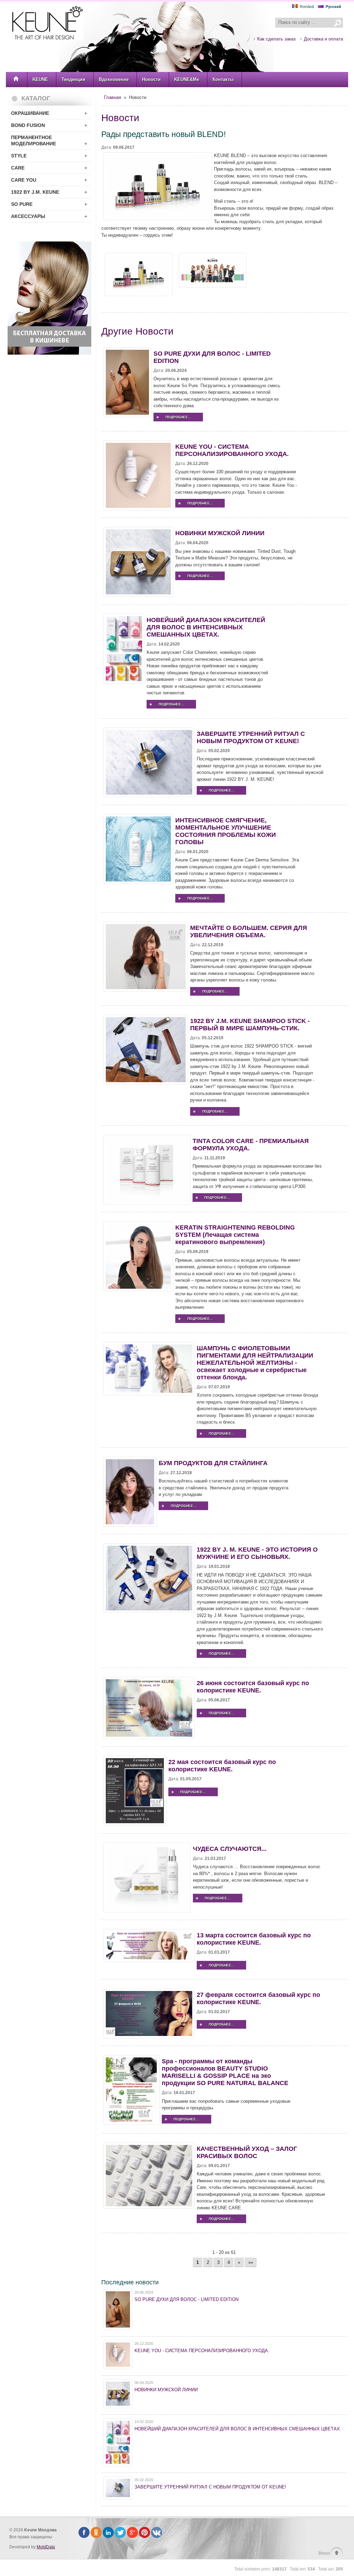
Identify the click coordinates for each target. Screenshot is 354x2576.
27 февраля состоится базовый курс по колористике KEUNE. (258, 1998)
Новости (151, 79)
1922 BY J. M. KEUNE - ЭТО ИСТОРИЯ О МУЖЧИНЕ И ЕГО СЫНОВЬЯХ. (257, 1553)
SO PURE (49, 204)
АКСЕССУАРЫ (49, 216)
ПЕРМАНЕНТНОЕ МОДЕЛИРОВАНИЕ (49, 140)
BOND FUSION (49, 125)
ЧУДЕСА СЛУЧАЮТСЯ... (230, 1849)
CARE (49, 168)
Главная (113, 97)
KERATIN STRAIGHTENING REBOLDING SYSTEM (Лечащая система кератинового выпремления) (235, 1235)
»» (251, 2262)
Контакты (223, 79)
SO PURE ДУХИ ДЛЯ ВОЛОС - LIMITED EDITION (187, 2299)
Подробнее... (178, 417)
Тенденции (73, 79)
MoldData (46, 2547)
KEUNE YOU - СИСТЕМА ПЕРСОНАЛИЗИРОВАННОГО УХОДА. (232, 450)
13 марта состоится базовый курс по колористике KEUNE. (254, 1939)
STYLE (49, 156)
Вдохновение (114, 79)
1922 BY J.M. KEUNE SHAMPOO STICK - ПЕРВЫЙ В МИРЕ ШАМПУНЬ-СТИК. (250, 1025)
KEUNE (40, 79)
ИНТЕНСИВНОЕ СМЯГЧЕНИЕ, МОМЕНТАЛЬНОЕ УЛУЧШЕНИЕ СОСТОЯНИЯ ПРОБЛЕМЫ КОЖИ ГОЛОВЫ (226, 831)
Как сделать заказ (276, 39)
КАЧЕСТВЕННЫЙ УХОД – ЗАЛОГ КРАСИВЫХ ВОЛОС (247, 2152)
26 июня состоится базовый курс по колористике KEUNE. (253, 1687)
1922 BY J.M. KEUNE (49, 192)
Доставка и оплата (323, 39)
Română (307, 7)
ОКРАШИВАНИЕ (49, 113)
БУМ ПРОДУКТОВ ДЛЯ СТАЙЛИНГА (213, 1463)
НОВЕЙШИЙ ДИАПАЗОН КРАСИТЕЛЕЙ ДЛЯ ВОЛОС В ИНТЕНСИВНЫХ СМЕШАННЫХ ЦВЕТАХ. (206, 627)
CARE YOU (49, 180)
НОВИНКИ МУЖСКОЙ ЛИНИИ (220, 533)
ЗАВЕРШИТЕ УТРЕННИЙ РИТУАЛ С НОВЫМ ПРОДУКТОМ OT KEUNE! (251, 737)
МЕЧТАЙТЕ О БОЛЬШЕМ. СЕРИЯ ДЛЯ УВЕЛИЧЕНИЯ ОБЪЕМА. (249, 931)
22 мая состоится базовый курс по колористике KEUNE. (222, 1766)
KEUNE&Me (187, 79)
